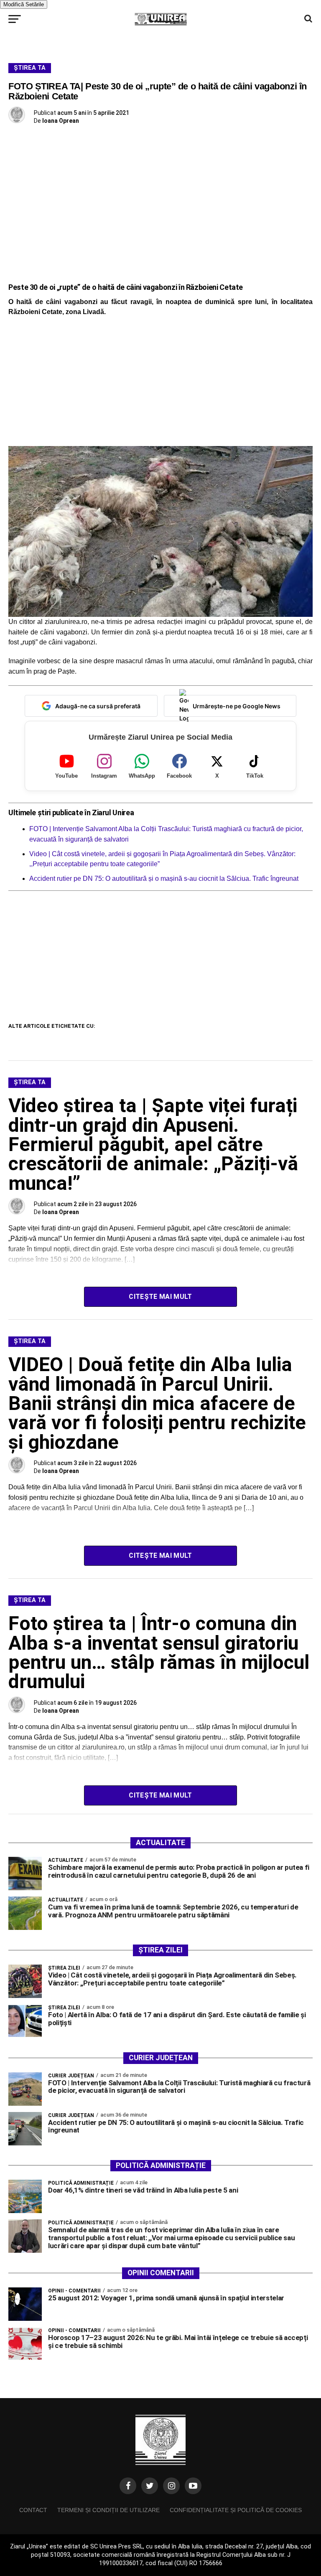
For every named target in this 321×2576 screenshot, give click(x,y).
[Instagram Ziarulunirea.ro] (171, 2486)
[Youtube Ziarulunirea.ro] (193, 2486)
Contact (33, 2510)
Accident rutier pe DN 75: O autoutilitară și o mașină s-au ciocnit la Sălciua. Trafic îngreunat (164, 879)
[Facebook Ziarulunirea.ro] (128, 2486)
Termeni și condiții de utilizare (108, 2510)
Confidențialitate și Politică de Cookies (236, 2510)
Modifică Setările (24, 4)
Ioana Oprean (61, 121)
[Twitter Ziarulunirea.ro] (150, 2486)
